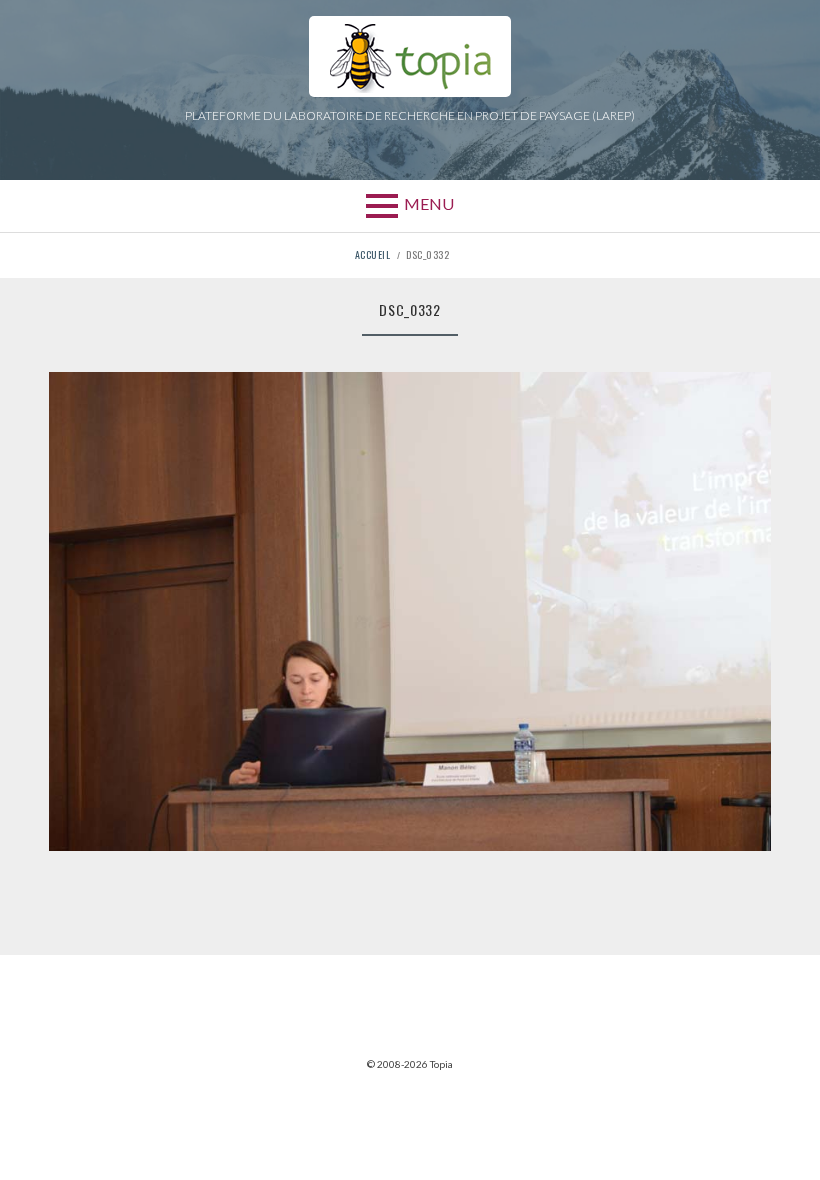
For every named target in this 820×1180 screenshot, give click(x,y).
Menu (429, 203)
